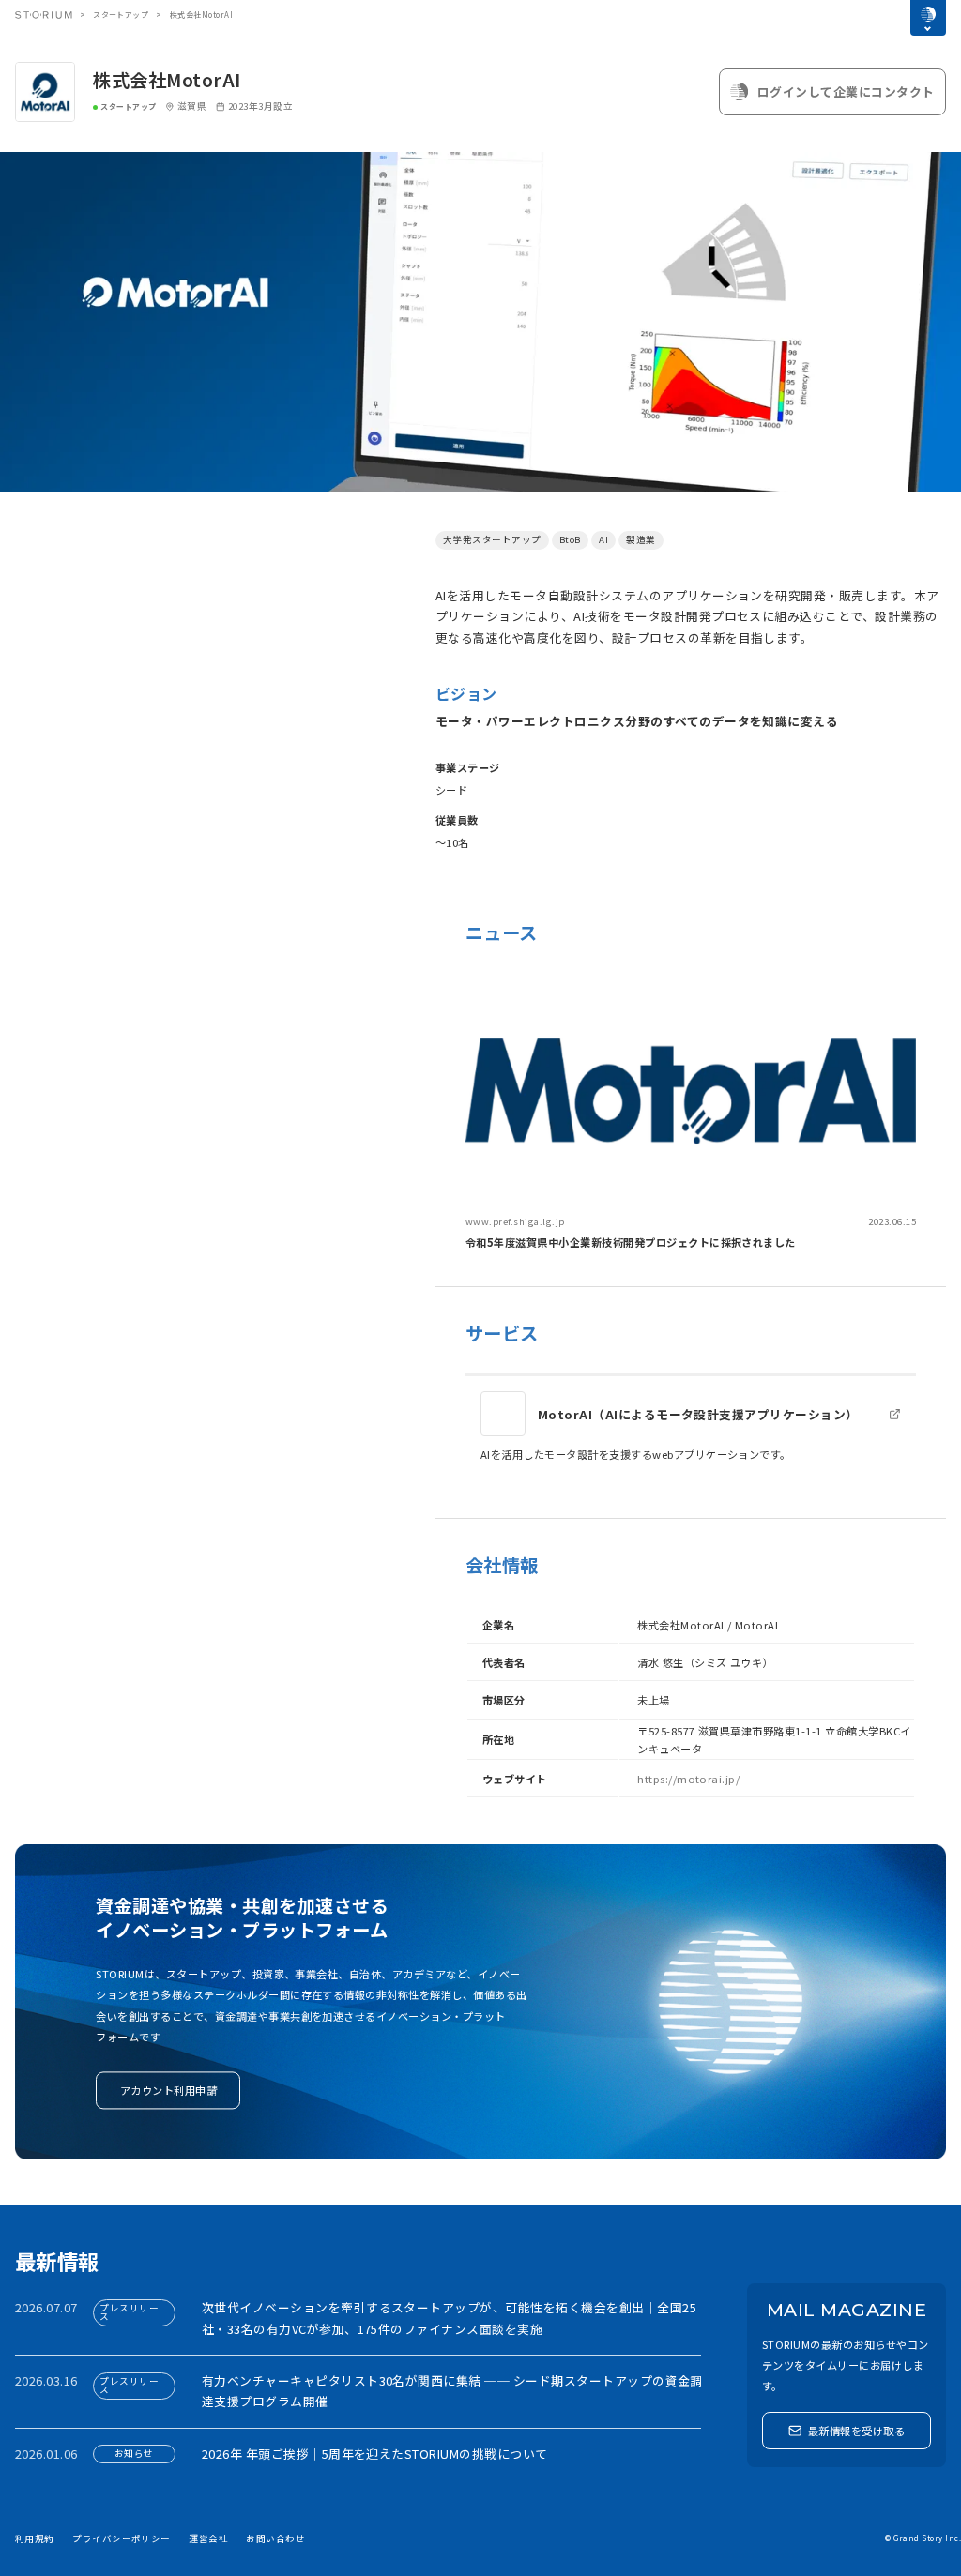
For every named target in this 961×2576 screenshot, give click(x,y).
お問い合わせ (275, 2538)
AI (603, 539)
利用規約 (35, 2538)
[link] (691, 1112)
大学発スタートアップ (492, 539)
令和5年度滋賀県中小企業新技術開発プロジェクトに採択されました (631, 1242)
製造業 (641, 539)
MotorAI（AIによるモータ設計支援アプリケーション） (698, 1414)
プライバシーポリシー (122, 2538)
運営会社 (208, 2538)
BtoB (570, 539)
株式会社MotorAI (167, 80)
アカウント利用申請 (168, 2090)
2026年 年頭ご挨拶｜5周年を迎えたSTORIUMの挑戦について (375, 2454)
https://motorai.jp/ (688, 1779)
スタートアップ (121, 15)
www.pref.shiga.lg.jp (515, 1221)
